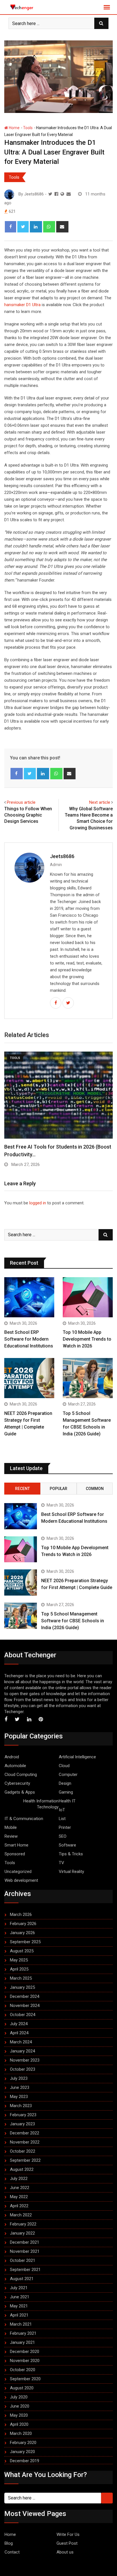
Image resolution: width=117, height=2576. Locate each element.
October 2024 (23, 2015)
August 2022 (22, 2169)
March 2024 (21, 2042)
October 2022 (23, 2151)
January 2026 (22, 1933)
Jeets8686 (62, 856)
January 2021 (22, 2342)
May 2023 (19, 2097)
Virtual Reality (71, 1872)
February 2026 (23, 1924)
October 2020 (23, 2370)
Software (67, 1845)
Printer (65, 1827)
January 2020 (22, 2452)
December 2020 (25, 2352)
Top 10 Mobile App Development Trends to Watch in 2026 (87, 1339)
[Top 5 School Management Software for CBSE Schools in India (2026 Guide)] (88, 1378)
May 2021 (19, 2306)
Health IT (67, 1801)
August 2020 (22, 2388)
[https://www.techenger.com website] (62, 194)
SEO (63, 1836)
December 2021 (25, 2242)
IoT (62, 1810)
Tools (28, 128)
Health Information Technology (41, 1804)
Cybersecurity (17, 1783)
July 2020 (19, 2397)
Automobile (15, 1766)
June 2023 (20, 2087)
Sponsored (15, 1854)
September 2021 (25, 2270)
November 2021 (25, 2251)
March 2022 (21, 2215)
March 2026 (21, 1915)
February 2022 (23, 2224)
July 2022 (19, 2179)
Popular (58, 1489)
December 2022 (25, 2133)
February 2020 (23, 2443)
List (62, 1819)
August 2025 (22, 1951)
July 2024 (19, 2024)
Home (14, 128)
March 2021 (21, 2324)
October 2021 (23, 2260)
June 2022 (20, 2188)
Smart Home (16, 1845)
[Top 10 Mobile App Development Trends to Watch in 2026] (88, 1297)
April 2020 (19, 2424)
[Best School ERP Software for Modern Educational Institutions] (29, 1297)
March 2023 (21, 2106)
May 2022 (19, 2197)
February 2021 (23, 2333)
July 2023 (19, 2078)
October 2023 (23, 2069)
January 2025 (22, 1987)
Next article (100, 802)
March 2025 (21, 1978)
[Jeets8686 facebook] (56, 194)
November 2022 (25, 2142)
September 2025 (25, 1942)
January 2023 (22, 2124)
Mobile (11, 1827)
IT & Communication (24, 1819)
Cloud (64, 1766)
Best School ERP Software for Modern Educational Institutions (29, 1339)
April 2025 (19, 1969)
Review (11, 1836)
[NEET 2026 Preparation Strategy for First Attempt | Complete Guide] (29, 1378)
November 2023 (25, 2060)
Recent (22, 1489)
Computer (68, 1775)
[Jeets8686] (69, 194)
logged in (38, 1203)
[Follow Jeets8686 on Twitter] (50, 194)
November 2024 (25, 2006)
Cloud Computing (21, 1775)
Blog (9, 2543)
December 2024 (25, 1996)
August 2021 (22, 2279)
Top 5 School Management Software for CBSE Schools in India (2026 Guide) (73, 1621)
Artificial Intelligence (77, 1757)
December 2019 (25, 2461)
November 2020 (25, 2361)
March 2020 (21, 2433)
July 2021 (19, 2288)
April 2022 (19, 2206)
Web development (21, 1880)
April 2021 (19, 2315)
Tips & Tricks (71, 1854)
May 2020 (19, 2415)
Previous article (21, 802)
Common (95, 1489)
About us (65, 2552)
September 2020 (25, 2379)
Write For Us (68, 2534)
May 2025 (19, 1960)
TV (61, 1863)
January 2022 (22, 2233)
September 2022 (25, 2160)
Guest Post (67, 2543)
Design (65, 1783)
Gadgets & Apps (20, 1792)
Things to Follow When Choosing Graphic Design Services (28, 815)
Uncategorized (18, 1872)
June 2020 (20, 2406)
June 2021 (20, 2297)
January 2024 (22, 2051)
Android (12, 1757)
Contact (12, 2552)
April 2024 (19, 2033)
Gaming (66, 1792)
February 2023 (23, 2115)
